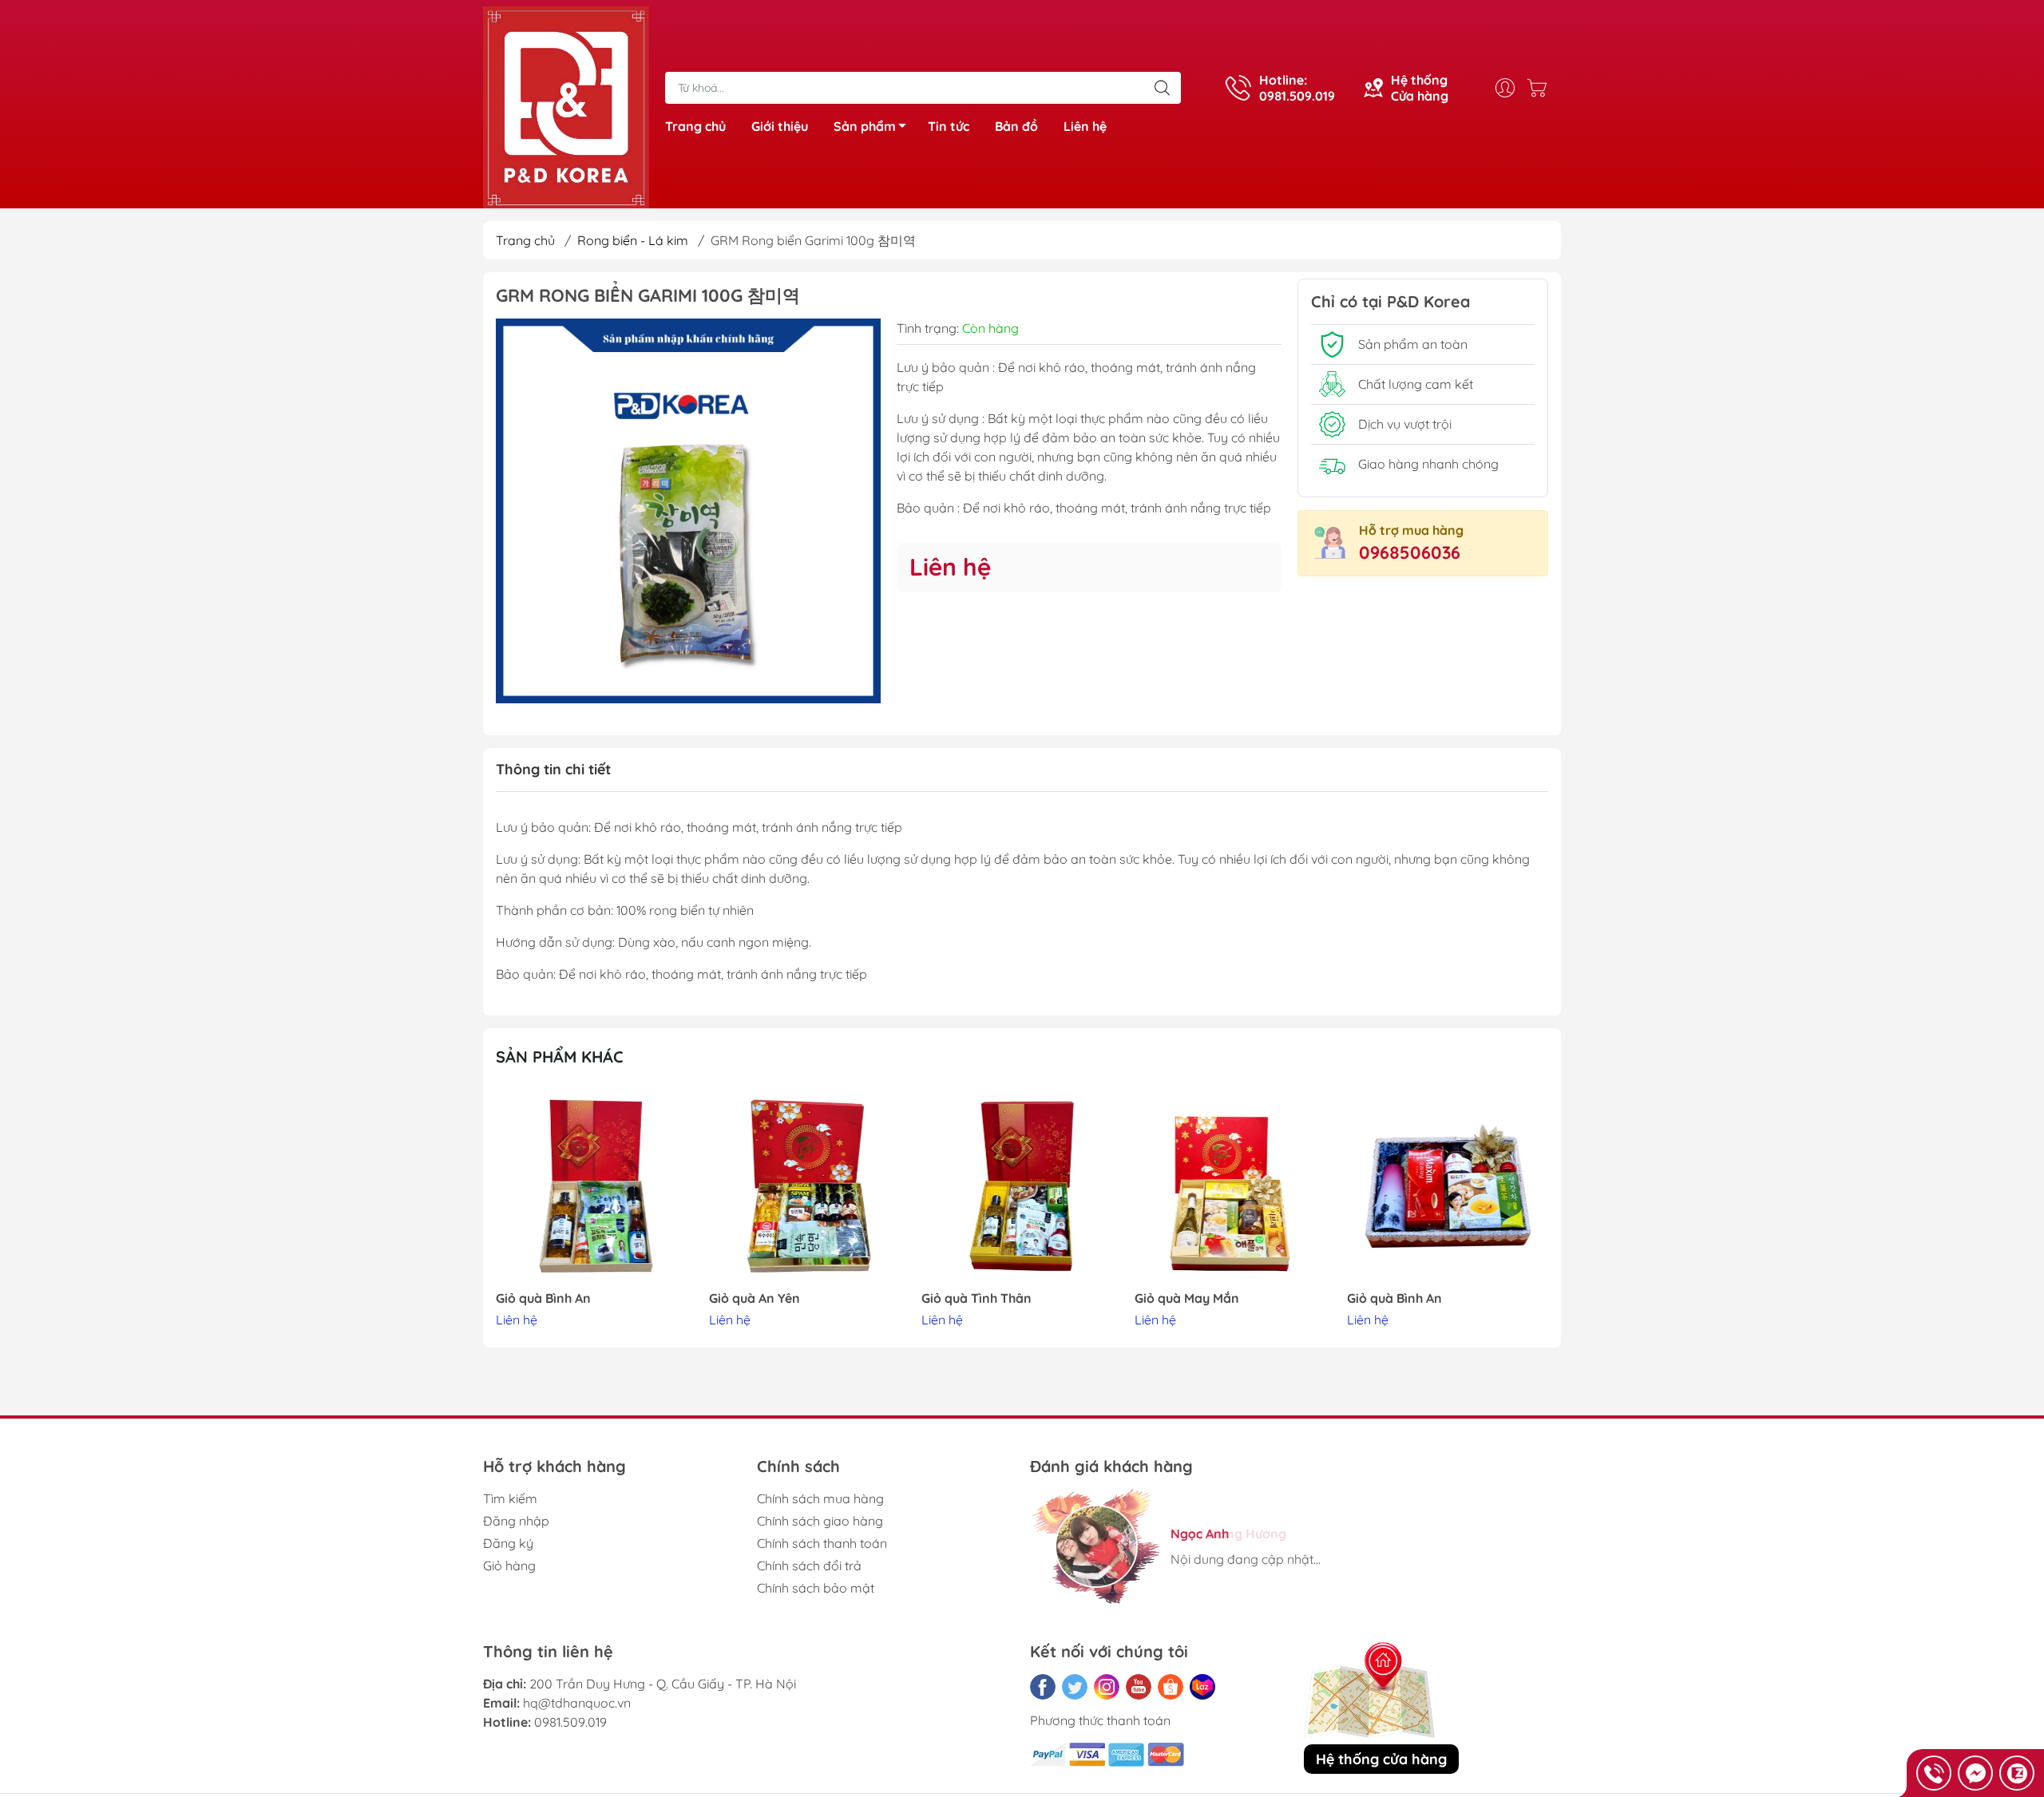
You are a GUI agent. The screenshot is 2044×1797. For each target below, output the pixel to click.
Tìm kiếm (510, 1498)
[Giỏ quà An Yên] (810, 1186)
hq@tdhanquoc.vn (577, 1703)
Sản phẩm (865, 126)
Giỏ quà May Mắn (1187, 1298)
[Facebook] (1043, 1687)
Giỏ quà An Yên (755, 1298)
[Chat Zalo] (2017, 1773)
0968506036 (1410, 552)
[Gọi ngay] (1934, 1773)
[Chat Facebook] (1975, 1773)
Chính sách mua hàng (820, 1498)
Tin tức (949, 126)
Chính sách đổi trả (809, 1565)
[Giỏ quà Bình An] (596, 1186)
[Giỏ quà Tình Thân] (1022, 1186)
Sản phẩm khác (560, 1057)
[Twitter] (1075, 1687)
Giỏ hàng (509, 1565)
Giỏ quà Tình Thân (976, 1298)
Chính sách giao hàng (820, 1521)
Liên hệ (1085, 126)
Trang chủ (695, 126)
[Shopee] (1171, 1687)
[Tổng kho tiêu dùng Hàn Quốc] (566, 106)
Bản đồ (1016, 126)
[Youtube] (1139, 1687)
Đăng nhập (516, 1521)
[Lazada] (1202, 1687)
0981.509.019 (570, 1722)
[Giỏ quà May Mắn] (1235, 1186)
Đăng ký (508, 1543)
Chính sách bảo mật (816, 1588)
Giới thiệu (780, 126)
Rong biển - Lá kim (633, 240)
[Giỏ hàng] (1541, 88)
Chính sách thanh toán (822, 1543)
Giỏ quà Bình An (543, 1298)
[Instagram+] (1107, 1687)
